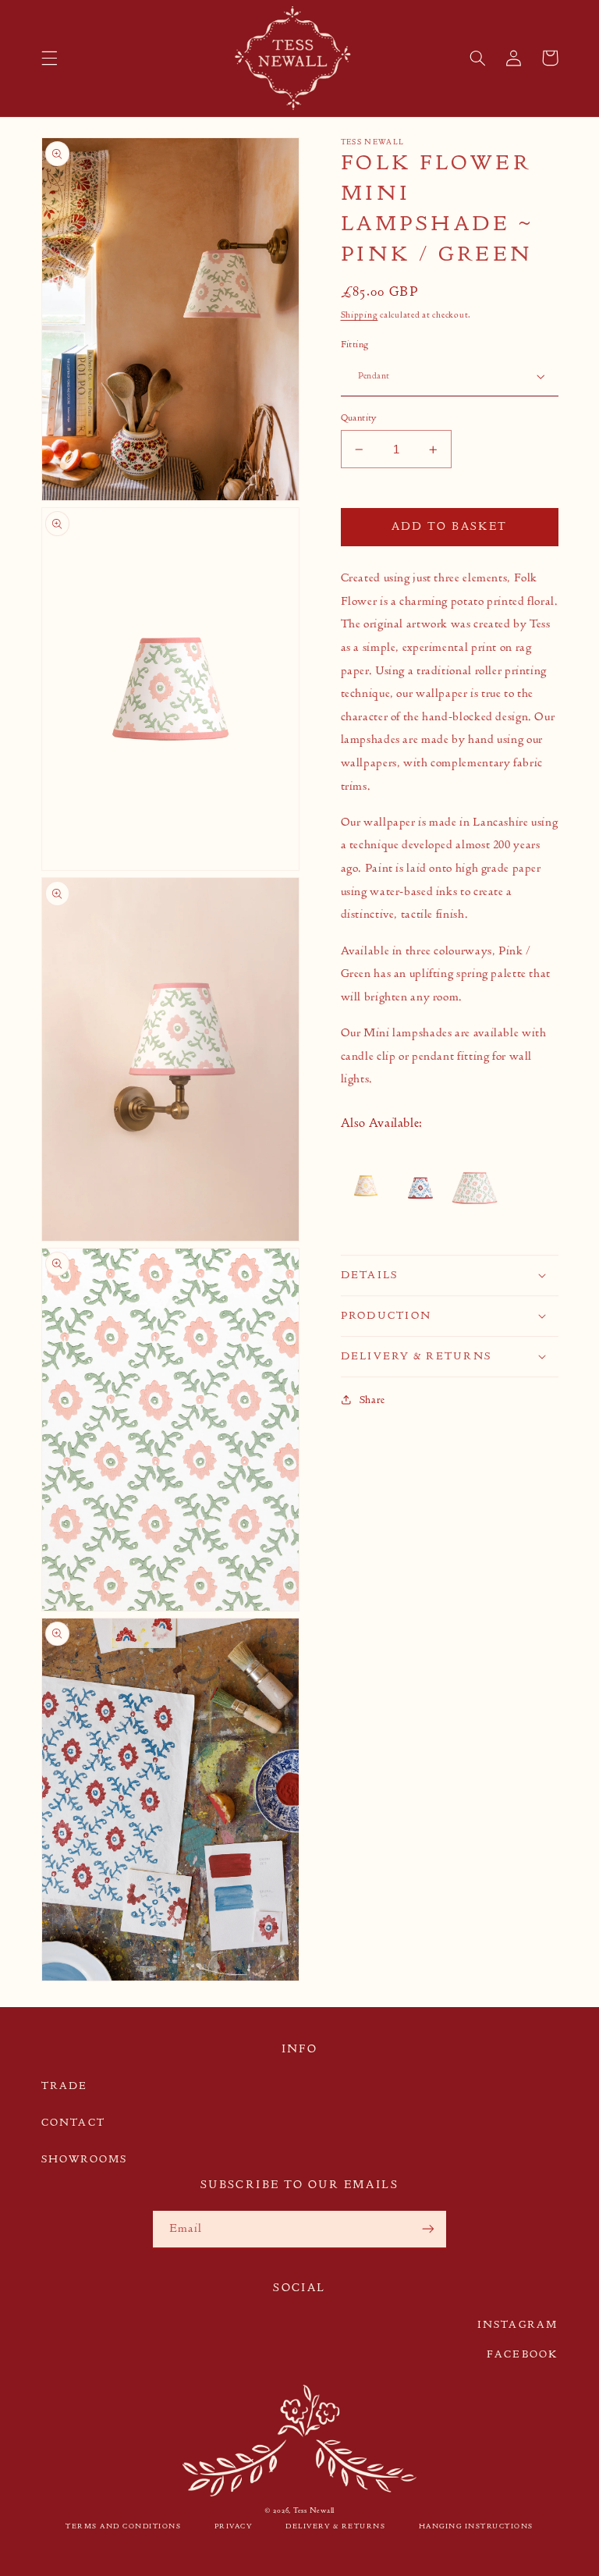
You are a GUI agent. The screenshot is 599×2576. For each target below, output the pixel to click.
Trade (65, 2086)
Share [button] (372, 1400)
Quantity (359, 417)
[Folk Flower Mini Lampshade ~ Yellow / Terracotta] (367, 1189)
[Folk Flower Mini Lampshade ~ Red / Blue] (420, 1189)
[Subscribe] (428, 2229)
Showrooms (85, 2159)
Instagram (518, 2324)
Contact (73, 2122)
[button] (49, 58)
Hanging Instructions (476, 2526)
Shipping (360, 315)
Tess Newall (314, 2510)
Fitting (355, 344)
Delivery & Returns (335, 2526)
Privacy (234, 2526)
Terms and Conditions (123, 2526)
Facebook (523, 2354)
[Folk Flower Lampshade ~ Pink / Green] (475, 1189)
